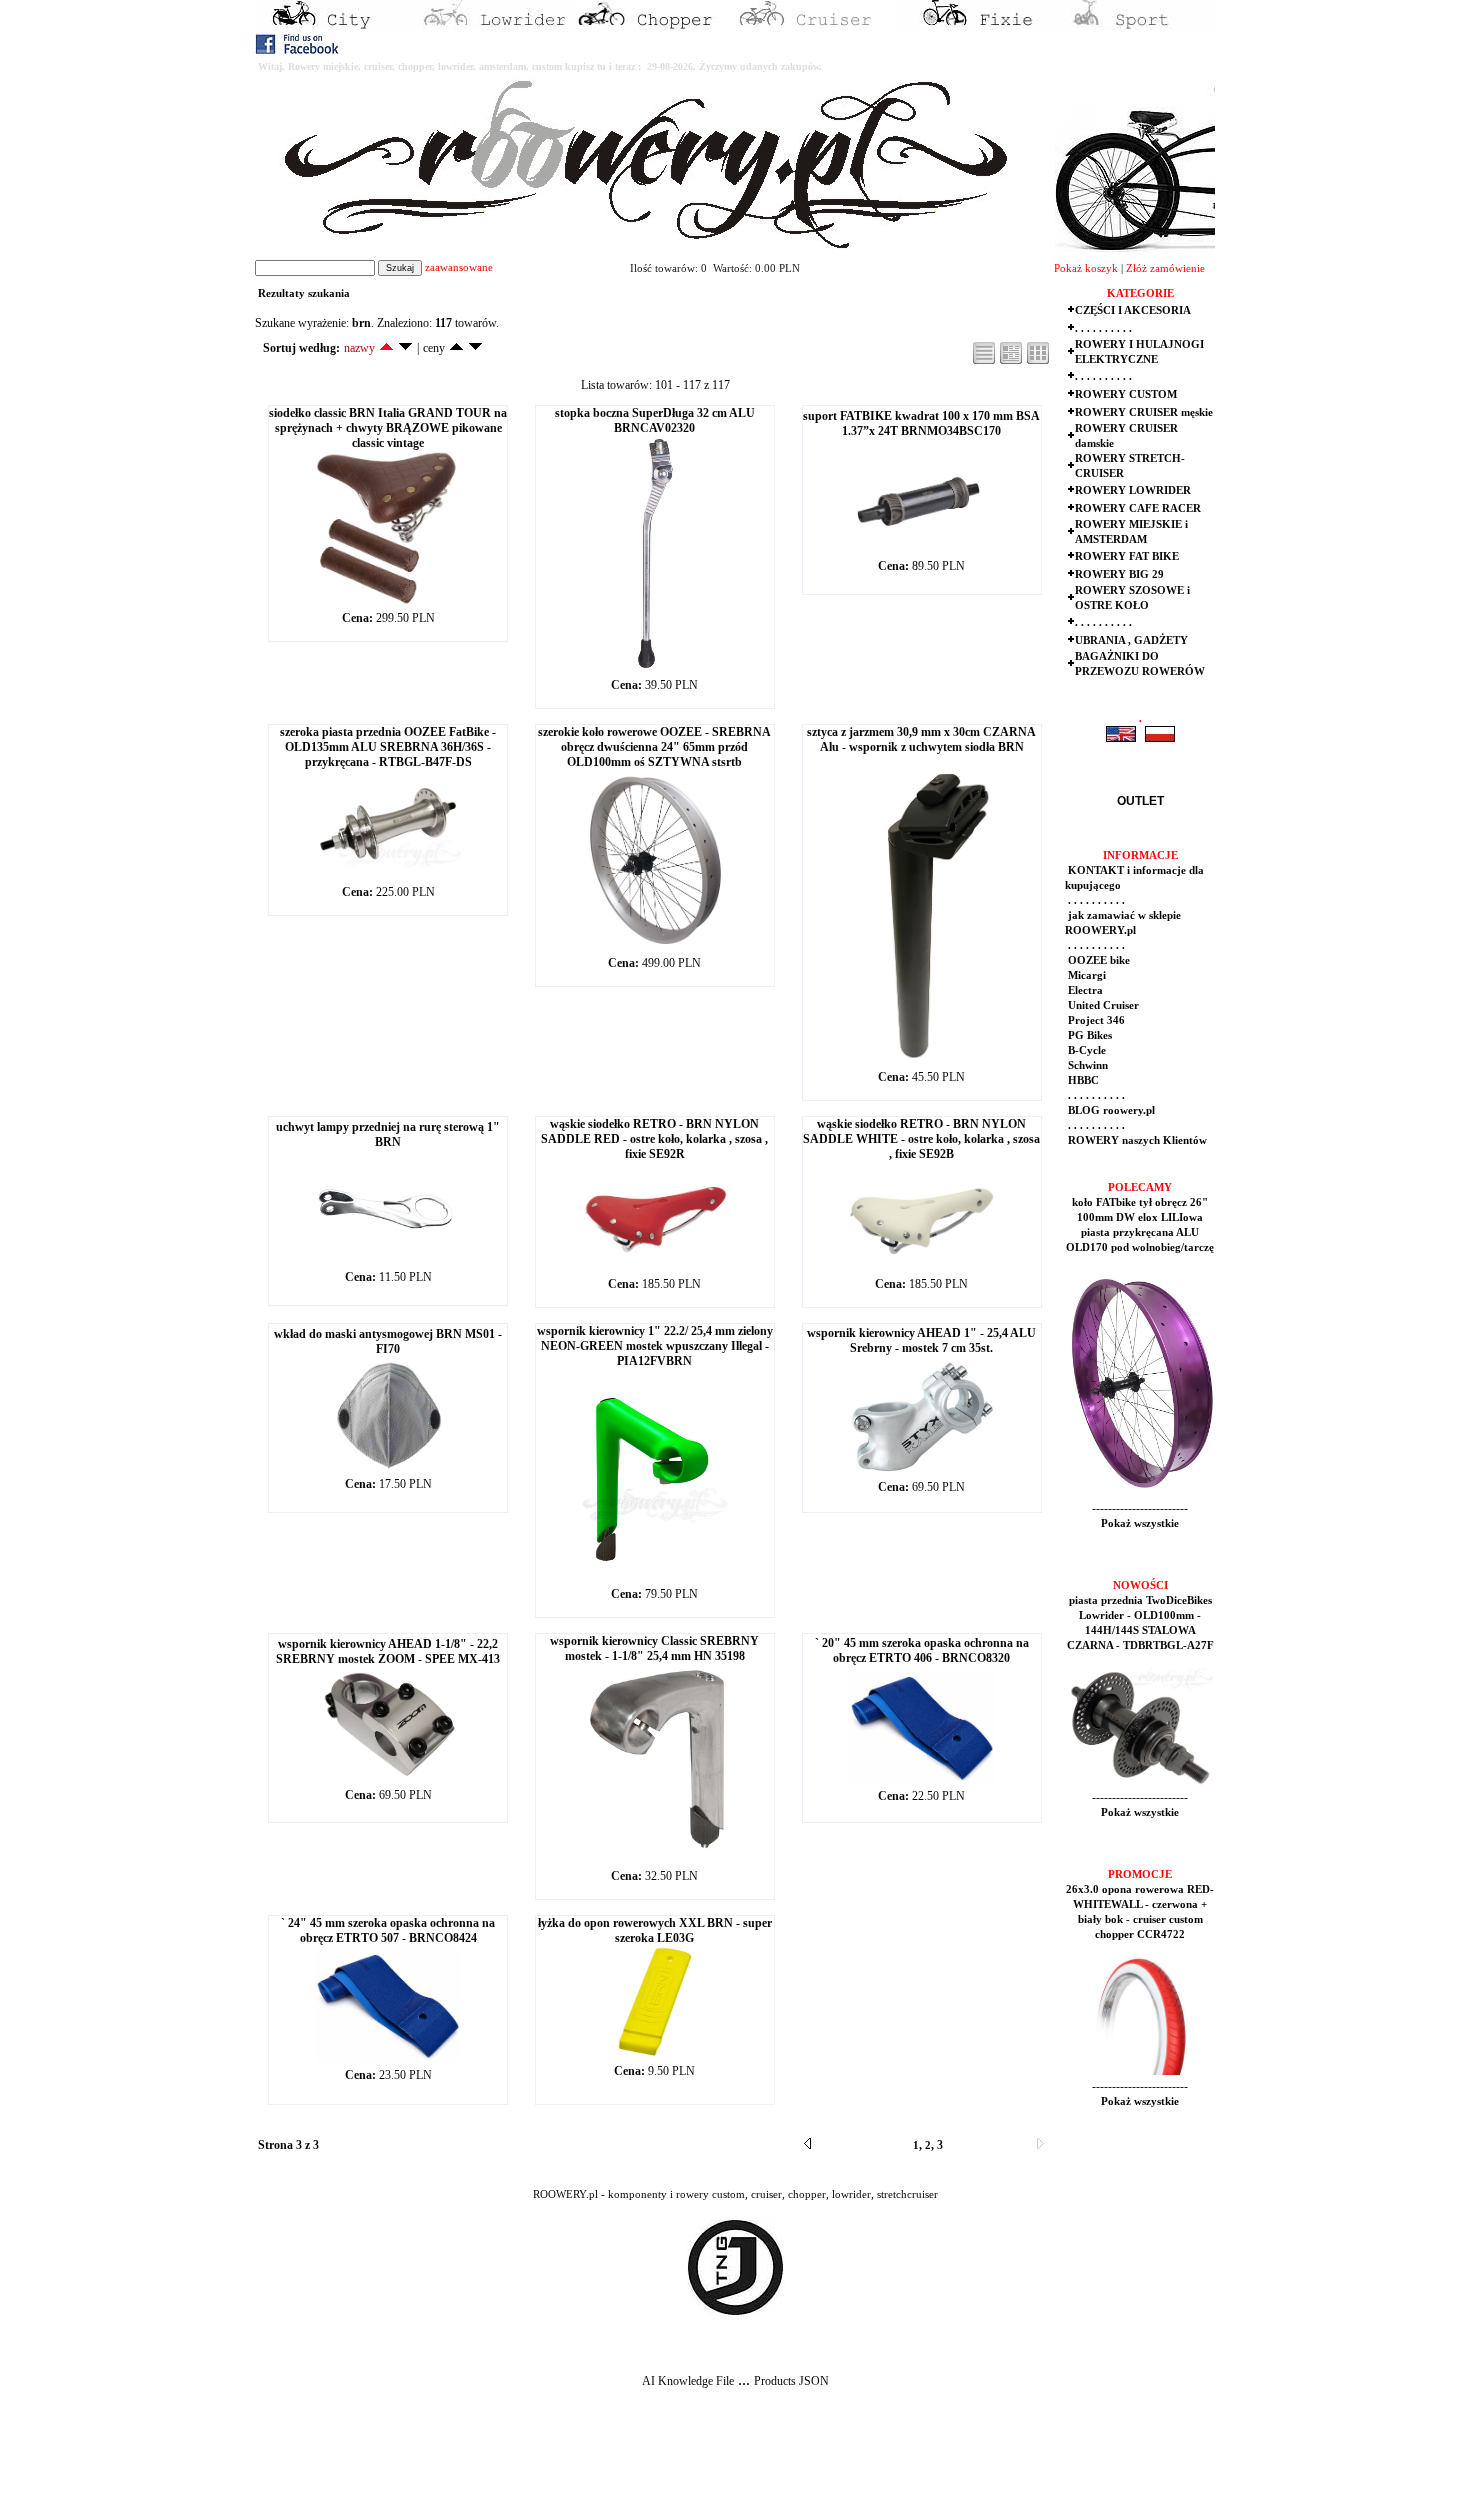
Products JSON (791, 2381)
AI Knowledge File (688, 2381)
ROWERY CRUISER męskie (1144, 412)
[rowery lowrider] (495, 26)
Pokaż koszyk (1086, 268)
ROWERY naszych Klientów (1136, 1140)
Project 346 (1095, 1020)
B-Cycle (1085, 1050)
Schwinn (1086, 1065)
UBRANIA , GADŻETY (1131, 640)
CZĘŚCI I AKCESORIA (1133, 310)
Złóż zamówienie (1165, 268)
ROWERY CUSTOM (1126, 394)
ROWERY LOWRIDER (1133, 490)
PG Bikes (1088, 1035)
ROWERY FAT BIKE (1127, 556)
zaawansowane (459, 267)
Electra (1084, 990)
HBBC (1082, 1080)
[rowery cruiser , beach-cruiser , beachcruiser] (815, 26)
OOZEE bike (1097, 960)
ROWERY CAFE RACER (1138, 508)
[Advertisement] (372, 2468)
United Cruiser (1102, 1005)
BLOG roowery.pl (1110, 1110)
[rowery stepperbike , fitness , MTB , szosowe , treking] (1135, 26)
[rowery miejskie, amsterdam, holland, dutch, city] (335, 26)
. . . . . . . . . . (1103, 328)
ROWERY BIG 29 (1119, 574)
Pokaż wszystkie (1140, 1523)
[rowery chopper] (655, 26)
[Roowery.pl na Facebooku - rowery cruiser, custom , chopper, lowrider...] (298, 50)
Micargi (1085, 975)
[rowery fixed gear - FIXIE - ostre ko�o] (975, 26)
